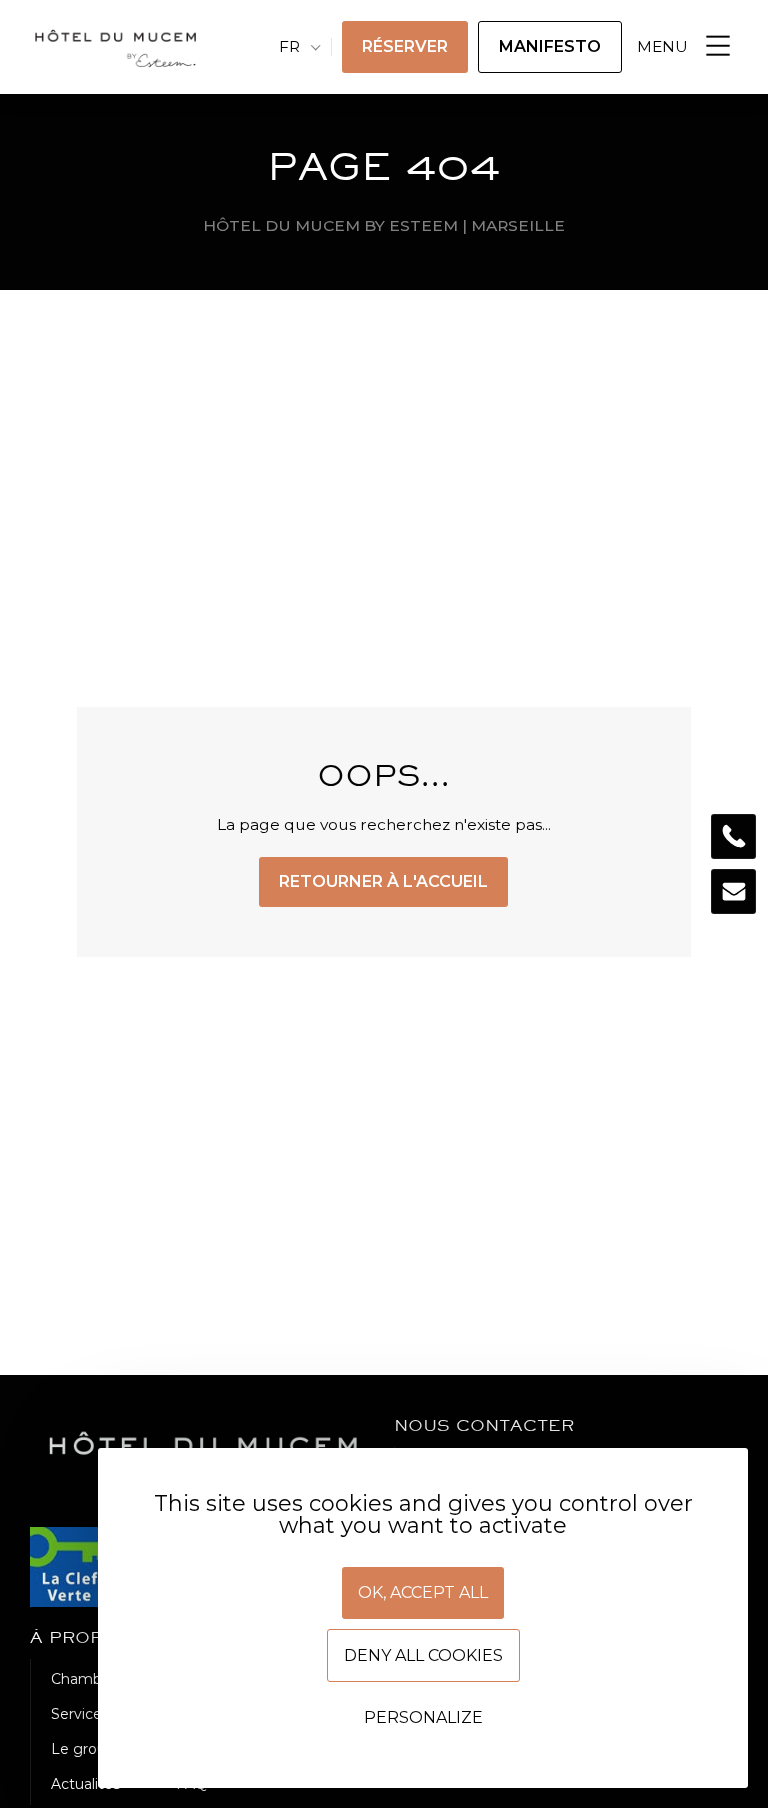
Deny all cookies (423, 1655)
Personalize (423, 1717)
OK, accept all (423, 1592)
